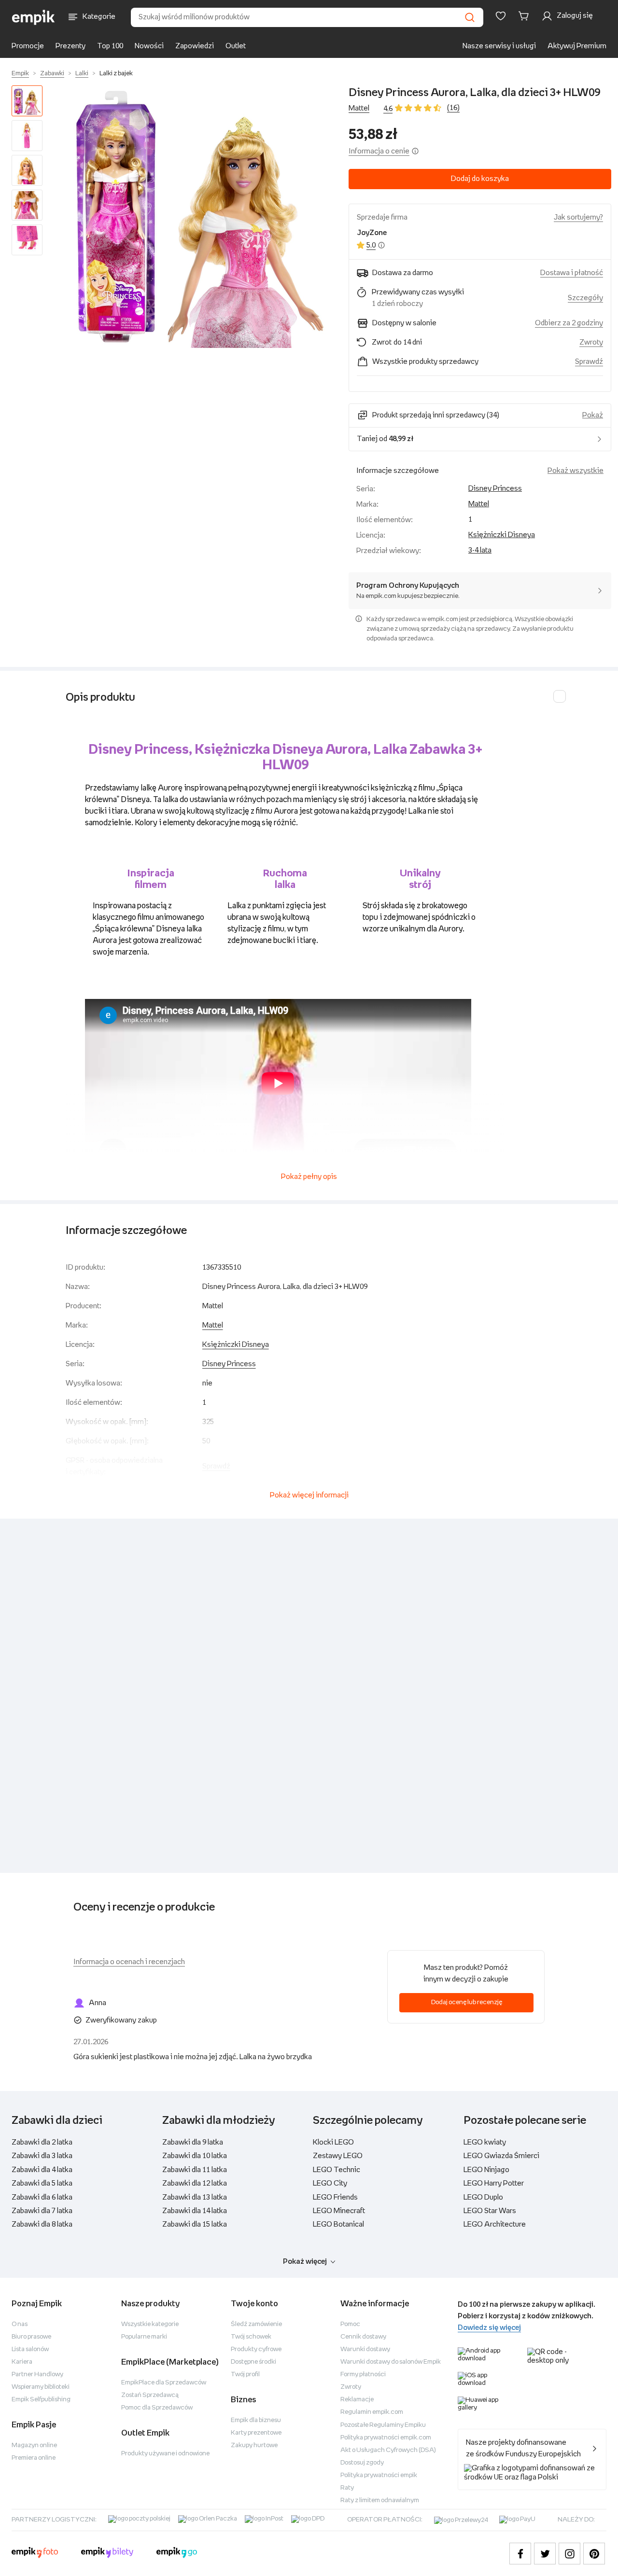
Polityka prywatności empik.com (386, 2438)
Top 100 (110, 46)
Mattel (359, 108)
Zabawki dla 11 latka (195, 2170)
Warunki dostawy (365, 2349)
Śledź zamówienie (256, 2324)
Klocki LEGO (333, 2142)
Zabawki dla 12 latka (195, 2183)
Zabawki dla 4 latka (42, 2170)
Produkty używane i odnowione (165, 2454)
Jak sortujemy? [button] (578, 217)
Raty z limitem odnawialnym (380, 2500)
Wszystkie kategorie (150, 2324)
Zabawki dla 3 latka (42, 2156)
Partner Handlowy (37, 2375)
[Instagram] (569, 2554)
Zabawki (52, 74)
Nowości (149, 46)
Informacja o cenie (379, 151)
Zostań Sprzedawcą (150, 2395)
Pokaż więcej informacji (309, 1495)
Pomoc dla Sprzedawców (157, 2408)
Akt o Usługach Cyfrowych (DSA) (388, 2450)
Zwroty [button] (591, 342)
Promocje (28, 46)
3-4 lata (480, 550)
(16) (453, 108)
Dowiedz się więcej (489, 2328)
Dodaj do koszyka (480, 179)
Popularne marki (144, 2337)
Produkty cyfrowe (256, 2349)
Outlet (236, 46)
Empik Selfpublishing (41, 2400)
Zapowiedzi (195, 46)
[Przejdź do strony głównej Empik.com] (34, 17)
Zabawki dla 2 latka (42, 2142)
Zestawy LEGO (338, 2156)
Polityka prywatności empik (379, 2475)
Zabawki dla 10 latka (195, 2156)
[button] (197, 217)
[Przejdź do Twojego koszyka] (525, 16)
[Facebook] (520, 2554)
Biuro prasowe (31, 2337)
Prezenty (70, 46)
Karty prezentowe (256, 2433)
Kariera (22, 2362)
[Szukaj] (470, 17)
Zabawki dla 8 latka (42, 2224)
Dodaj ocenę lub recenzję (467, 2002)
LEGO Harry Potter (494, 2183)
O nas (20, 2324)
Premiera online (34, 2458)
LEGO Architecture (495, 2224)
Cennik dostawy (363, 2337)
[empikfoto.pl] (35, 2554)
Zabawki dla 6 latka (42, 2197)
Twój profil (245, 2375)
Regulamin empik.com (372, 2412)
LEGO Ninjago (486, 2170)
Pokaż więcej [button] (305, 2262)
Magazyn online (34, 2445)
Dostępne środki (253, 2362)
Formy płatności (363, 2375)
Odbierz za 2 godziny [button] (569, 323)
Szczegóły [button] (585, 298)
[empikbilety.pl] (107, 2554)
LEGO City (330, 2183)
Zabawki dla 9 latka (193, 2142)
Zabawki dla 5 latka (42, 2183)
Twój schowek (251, 2337)
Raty (347, 2488)
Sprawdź (589, 362)
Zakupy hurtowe (254, 2445)
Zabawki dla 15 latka (195, 2224)
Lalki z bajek (116, 74)
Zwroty (351, 2387)
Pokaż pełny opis (309, 1177)
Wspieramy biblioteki (41, 2387)
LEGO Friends (335, 2197)
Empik (20, 74)
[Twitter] (545, 2554)
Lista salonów (30, 2349)
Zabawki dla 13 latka (195, 2197)
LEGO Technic (337, 2170)
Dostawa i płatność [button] (572, 273)
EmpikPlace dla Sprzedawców (164, 2383)
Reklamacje (357, 2400)
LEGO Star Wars (490, 2211)
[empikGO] (177, 2554)
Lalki (82, 74)
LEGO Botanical (338, 2224)
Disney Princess (495, 489)
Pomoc (350, 2324)
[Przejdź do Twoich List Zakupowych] (501, 16)
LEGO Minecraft (339, 2211)
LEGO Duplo (483, 2197)
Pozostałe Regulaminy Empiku (383, 2425)
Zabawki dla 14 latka (195, 2211)
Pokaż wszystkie (576, 471)
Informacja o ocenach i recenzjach (129, 1962)
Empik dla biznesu (256, 2420)
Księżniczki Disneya (502, 535)
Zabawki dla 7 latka (42, 2211)
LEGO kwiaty (485, 2142)
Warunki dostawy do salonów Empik (391, 2362)
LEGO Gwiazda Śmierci (501, 2156)
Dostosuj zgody (362, 2463)
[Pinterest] (594, 2554)
